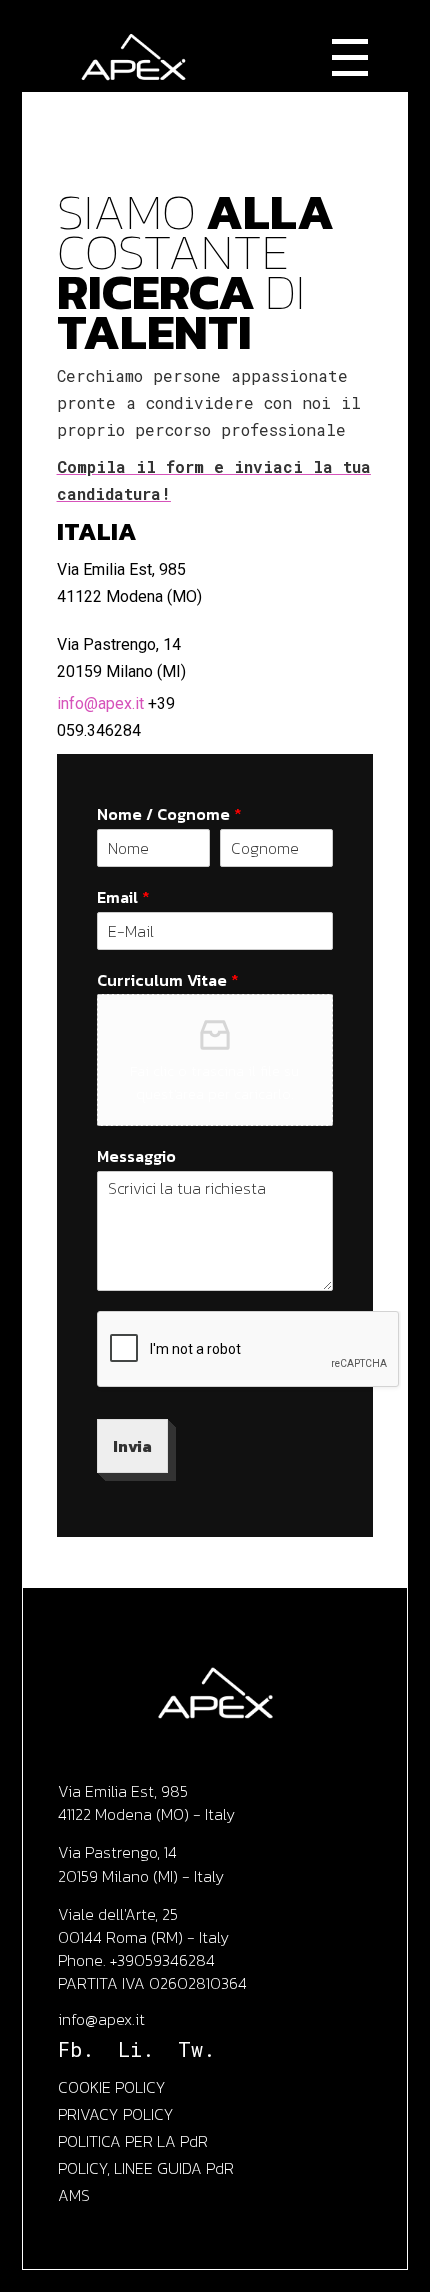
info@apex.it (100, 703)
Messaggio (136, 1156)
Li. (136, 2049)
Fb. (76, 2049)
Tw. (196, 2049)
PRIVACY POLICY (116, 2114)
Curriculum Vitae (168, 980)
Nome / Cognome (169, 814)
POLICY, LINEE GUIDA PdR (146, 2168)
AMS (74, 2195)
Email (123, 897)
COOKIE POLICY (112, 2087)
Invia (132, 1446)
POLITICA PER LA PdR (133, 2141)
